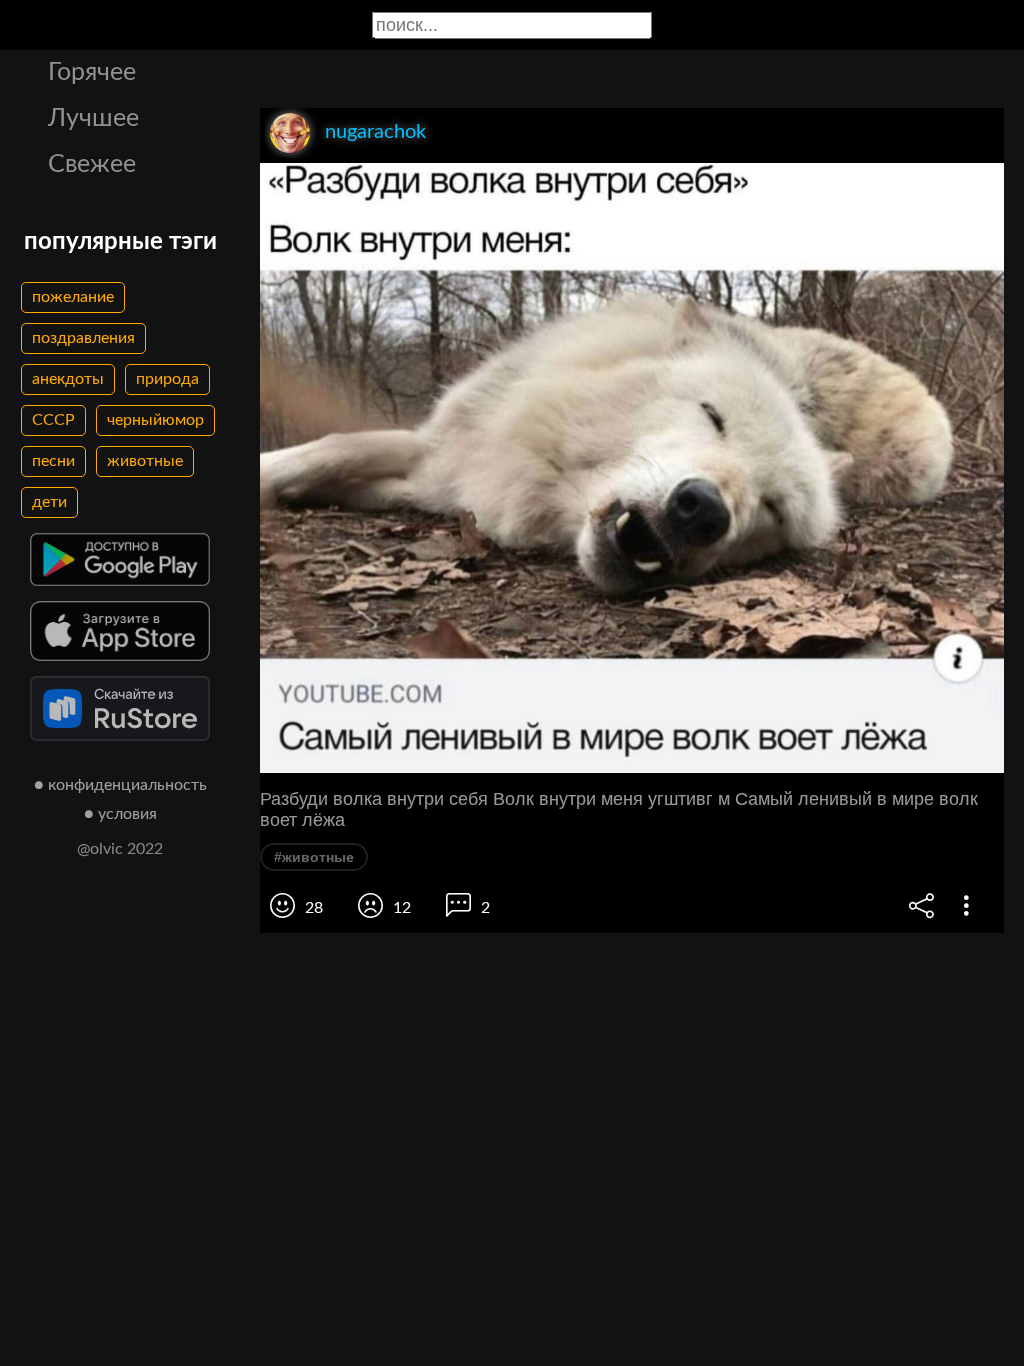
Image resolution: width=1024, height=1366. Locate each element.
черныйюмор (155, 420)
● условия (120, 814)
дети (49, 502)
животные (145, 461)
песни (53, 461)
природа (167, 379)
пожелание (73, 297)
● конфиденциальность (120, 785)
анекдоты (68, 379)
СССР (53, 420)
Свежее (92, 164)
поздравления (83, 338)
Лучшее (93, 118)
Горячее (92, 72)
